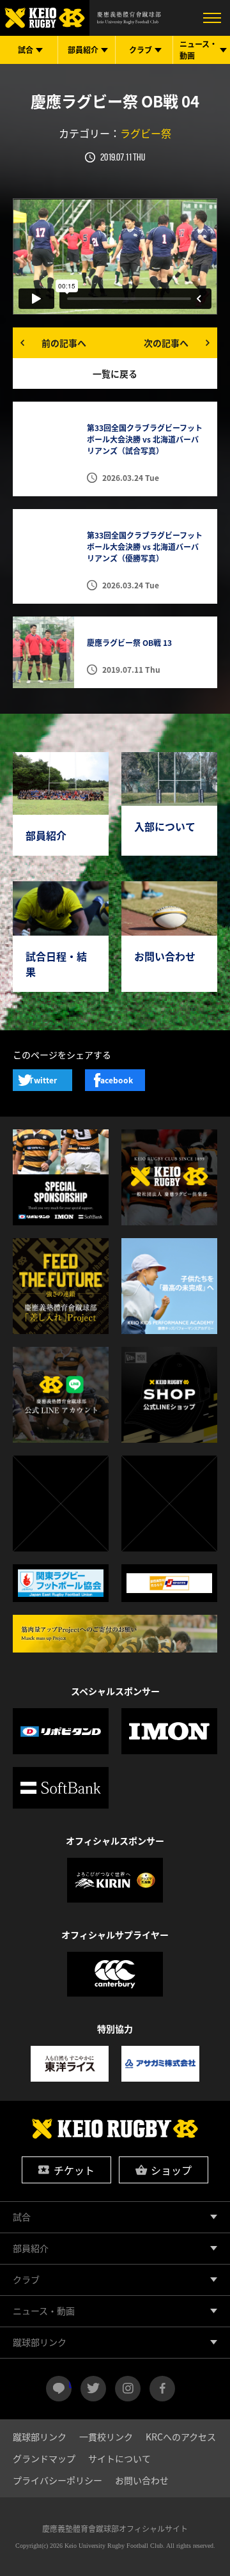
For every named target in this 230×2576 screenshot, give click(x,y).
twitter (93, 2389)
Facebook (115, 1080)
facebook (162, 2389)
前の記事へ (64, 343)
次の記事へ (166, 343)
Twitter (43, 1080)
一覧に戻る (115, 373)
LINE (70, 2384)
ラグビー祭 (146, 133)
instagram (128, 2389)
